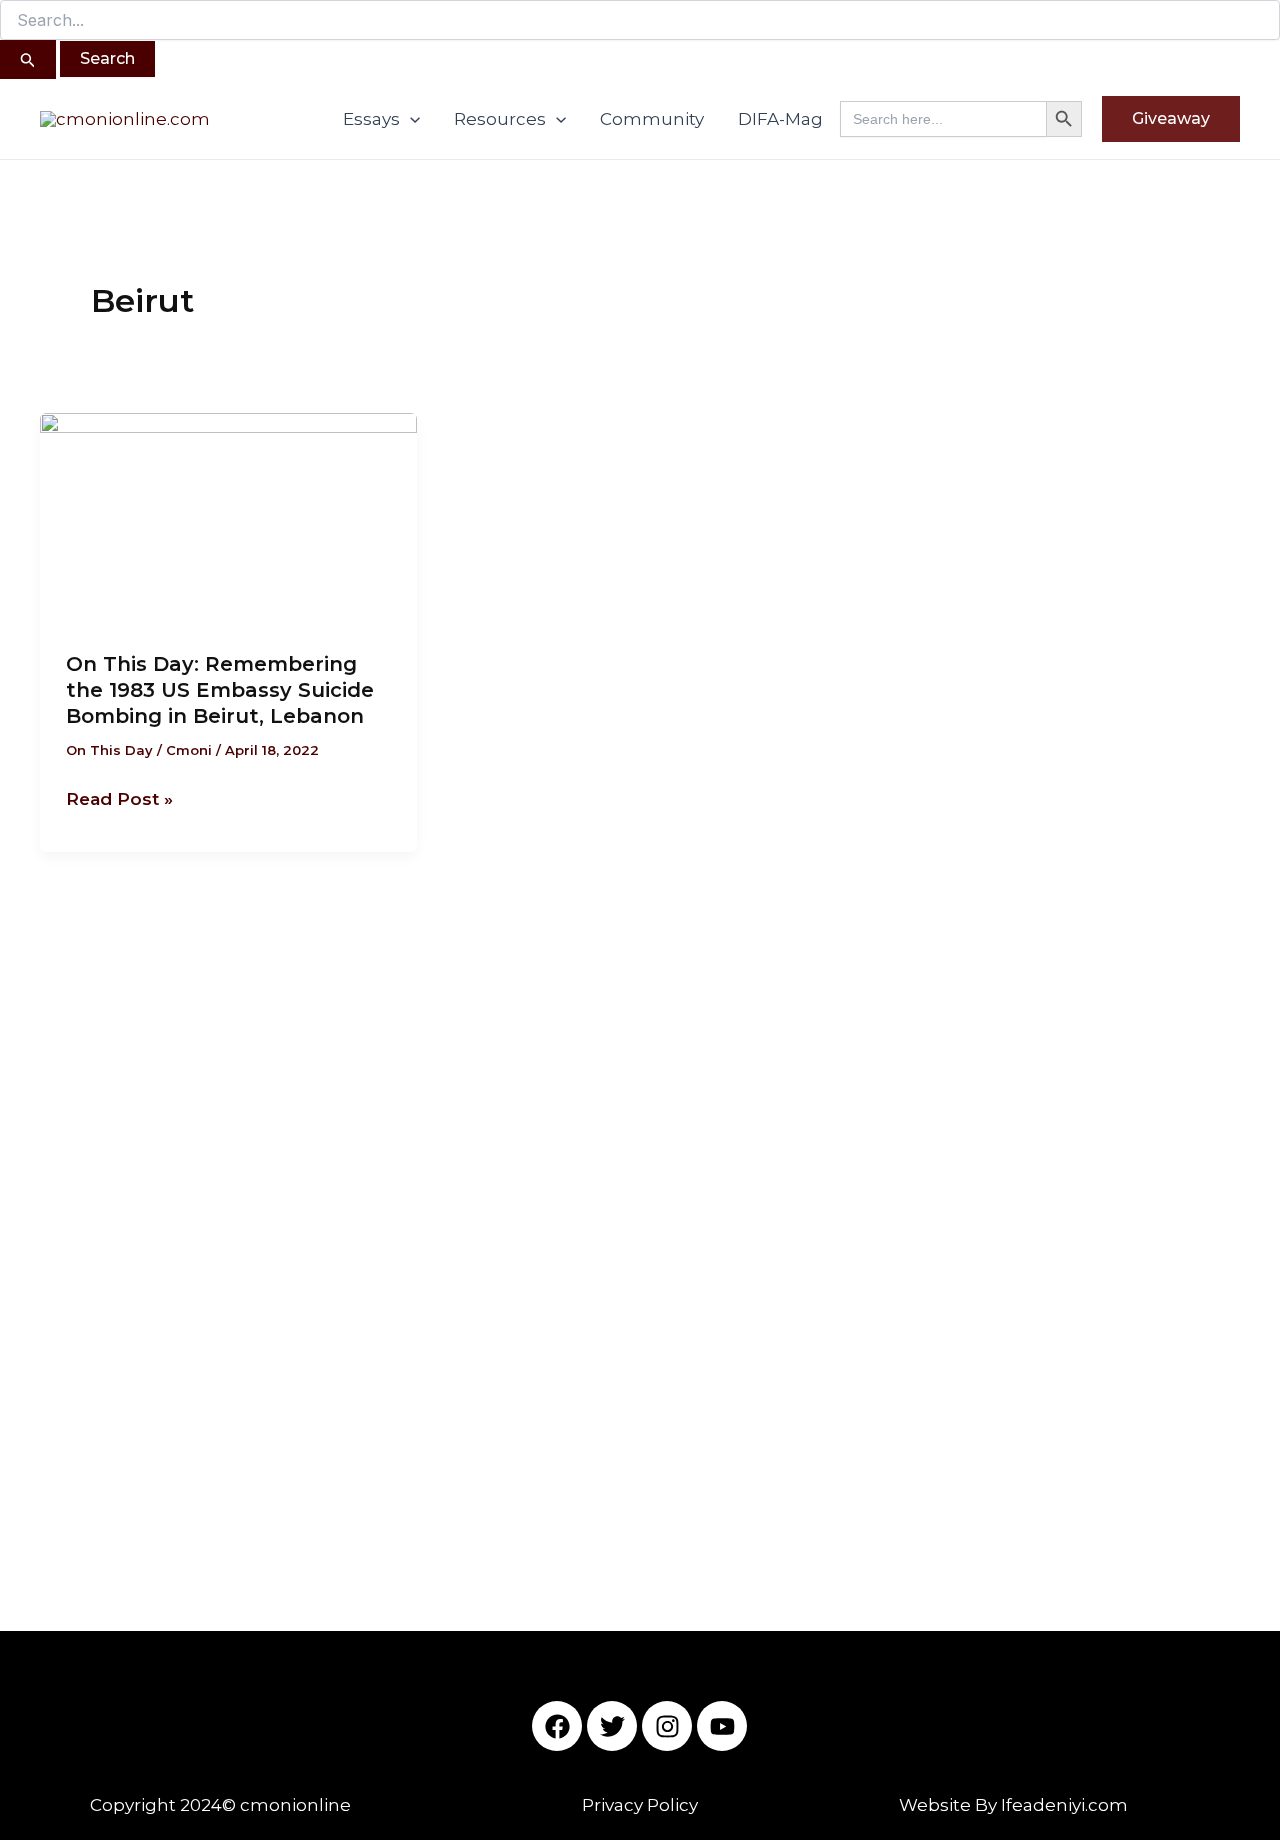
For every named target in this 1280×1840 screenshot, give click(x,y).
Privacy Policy (640, 1805)
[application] (410, 119)
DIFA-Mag (780, 119)
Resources (500, 119)
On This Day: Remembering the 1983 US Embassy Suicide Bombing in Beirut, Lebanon (220, 690)
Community (652, 119)
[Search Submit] (28, 59)
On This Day (109, 750)
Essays (371, 119)
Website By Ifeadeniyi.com (1013, 1805)
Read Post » (119, 797)
